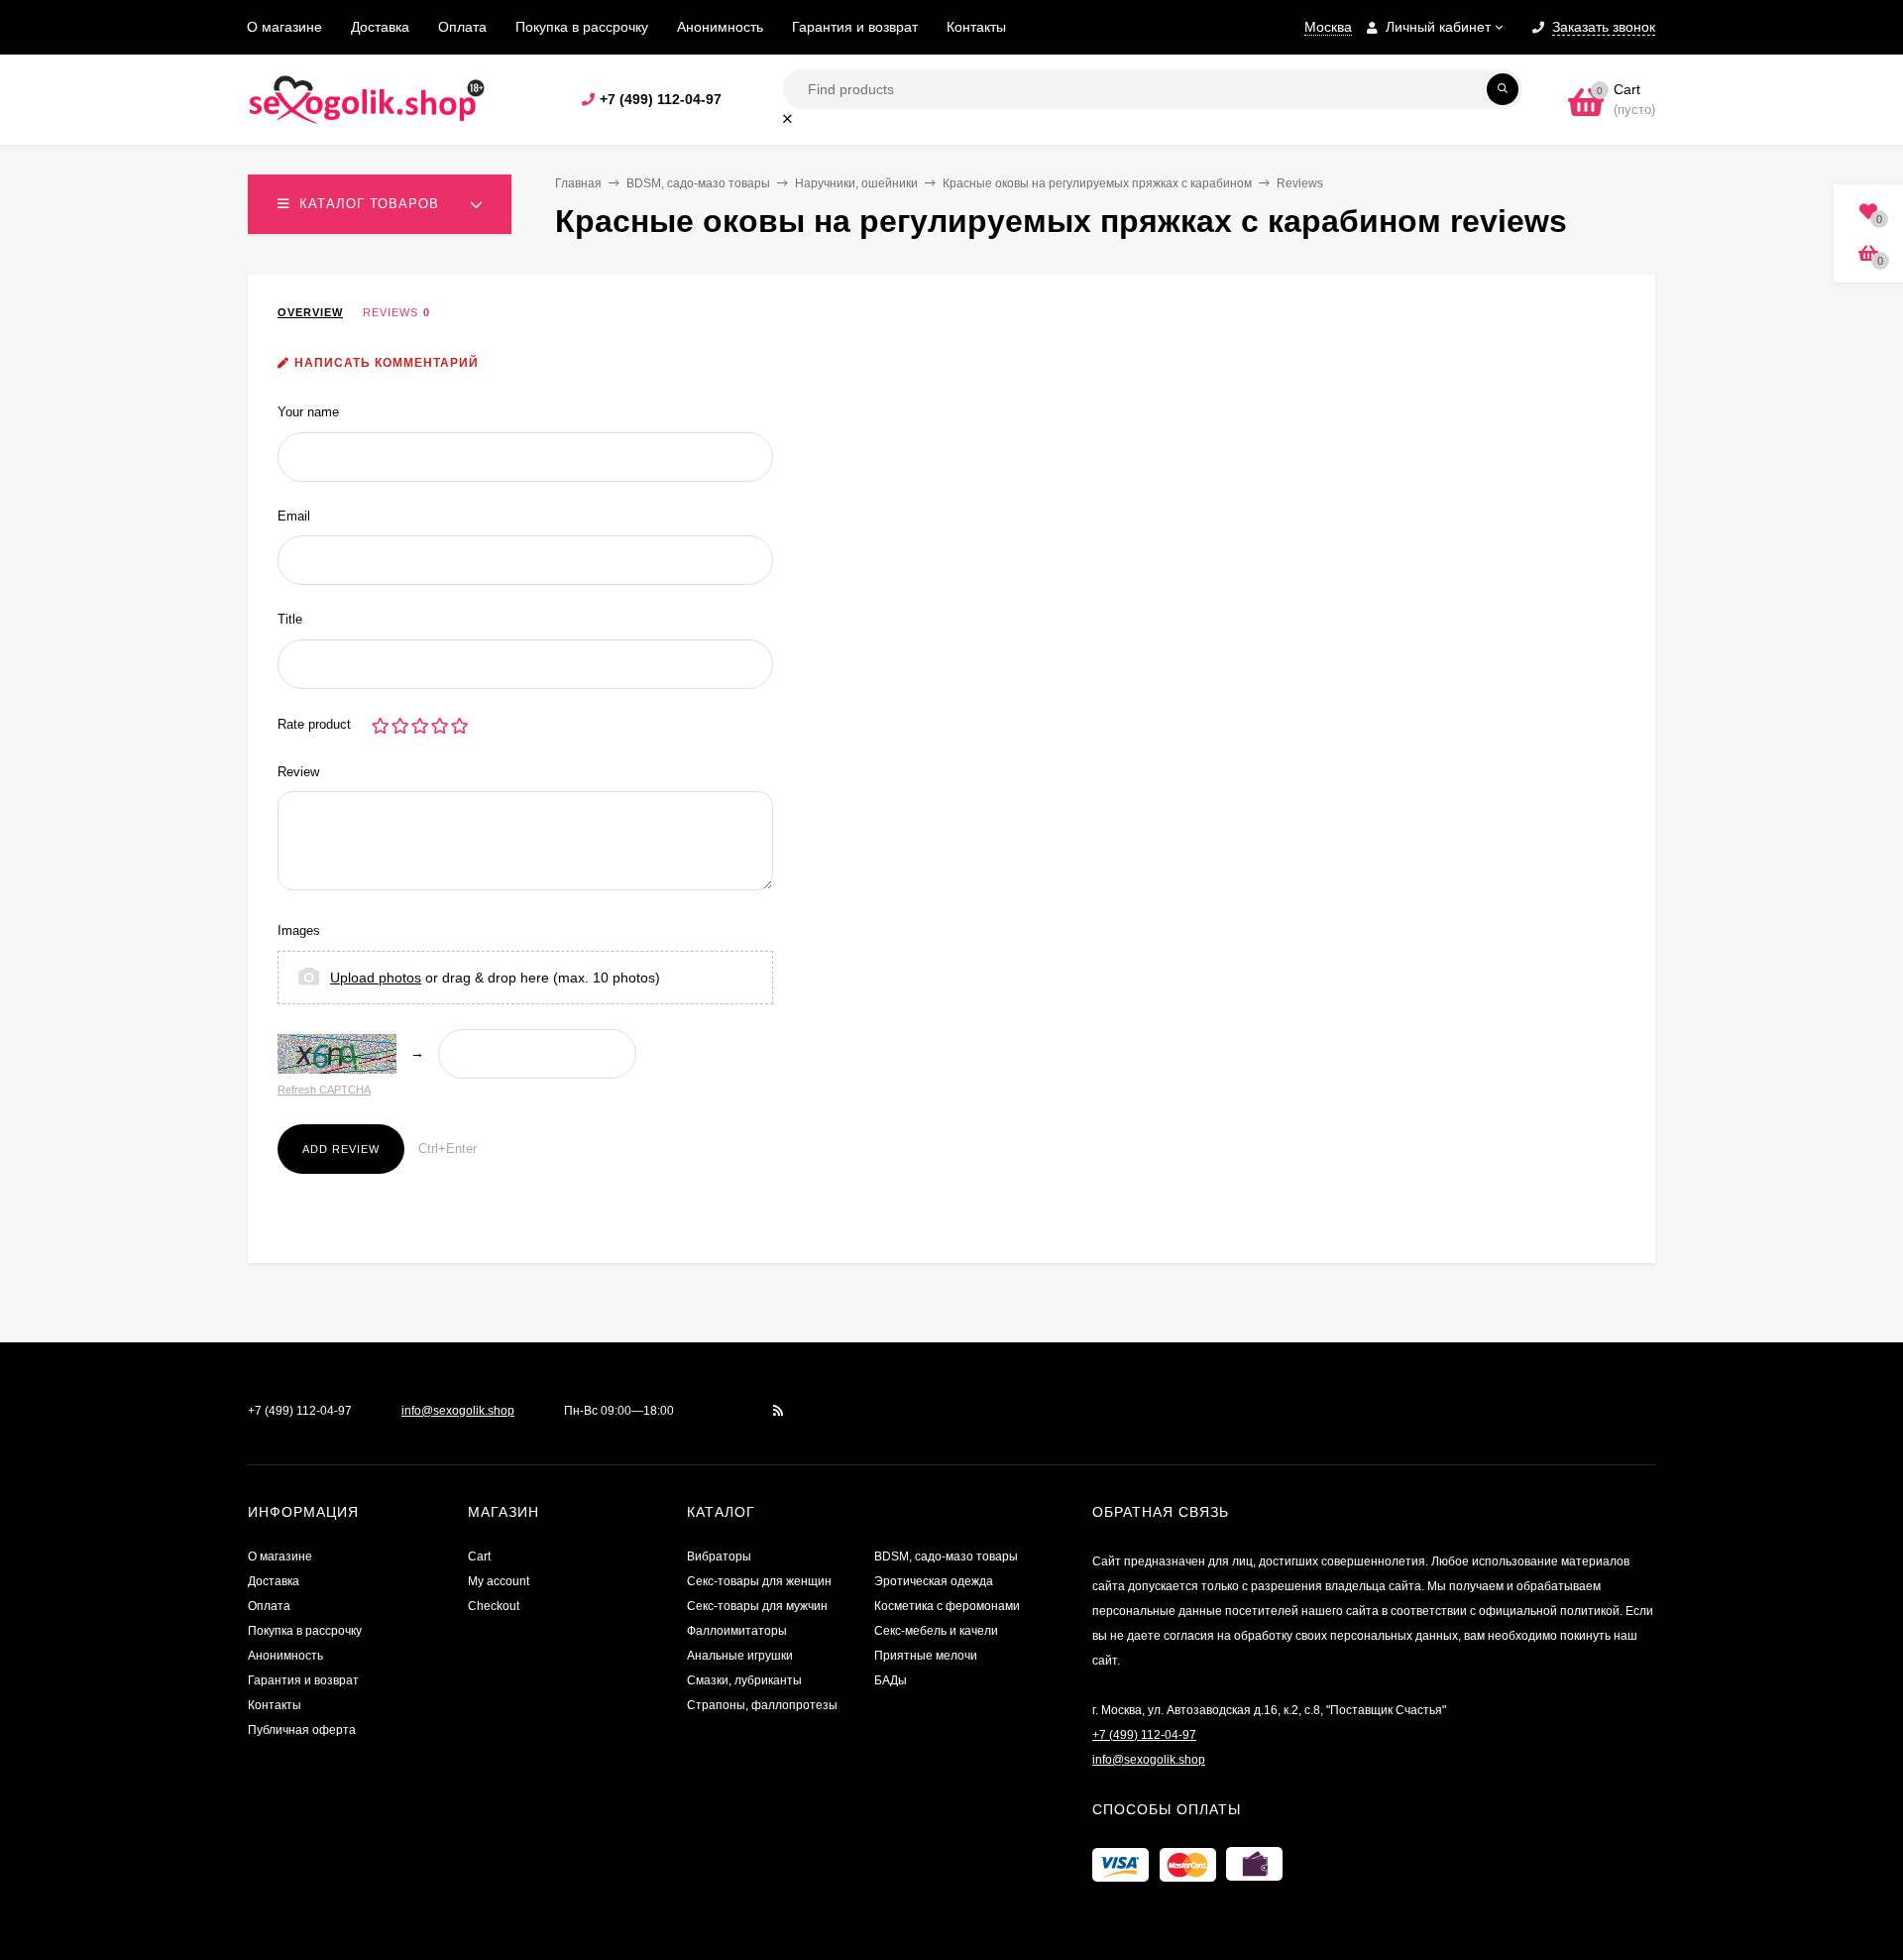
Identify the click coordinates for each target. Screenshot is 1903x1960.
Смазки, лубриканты (744, 1680)
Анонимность (720, 27)
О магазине (284, 27)
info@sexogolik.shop (458, 1411)
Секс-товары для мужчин (757, 1606)
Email (294, 516)
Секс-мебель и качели (936, 1631)
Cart (479, 1556)
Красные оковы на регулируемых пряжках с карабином (1097, 183)
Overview (310, 312)
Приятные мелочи (926, 1656)
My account (499, 1581)
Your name (308, 412)
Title (290, 619)
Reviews (391, 312)
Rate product (314, 724)
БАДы (891, 1680)
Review (298, 772)
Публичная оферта (302, 1730)
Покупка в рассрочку (582, 27)
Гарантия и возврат (855, 27)
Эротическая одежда (934, 1581)
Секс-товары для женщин (759, 1581)
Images (299, 930)
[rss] (779, 1411)
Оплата (462, 27)
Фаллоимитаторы (737, 1631)
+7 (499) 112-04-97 (661, 99)
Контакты (976, 27)
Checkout (494, 1606)
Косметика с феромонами (947, 1606)
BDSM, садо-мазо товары (698, 183)
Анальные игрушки (740, 1656)
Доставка (380, 27)
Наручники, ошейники (856, 183)
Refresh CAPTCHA (324, 1090)
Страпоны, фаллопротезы (762, 1705)
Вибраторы (719, 1556)
